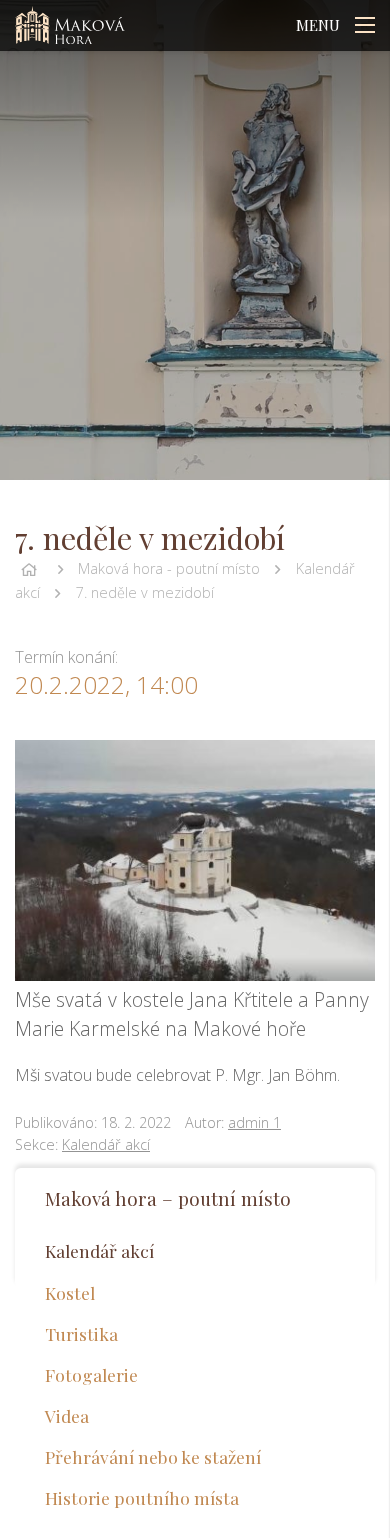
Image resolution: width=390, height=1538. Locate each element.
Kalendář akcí (106, 1144)
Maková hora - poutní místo (169, 568)
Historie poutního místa (142, 1497)
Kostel (70, 1292)
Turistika (81, 1333)
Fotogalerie (91, 1374)
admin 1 (254, 1122)
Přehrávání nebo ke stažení (153, 1456)
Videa (67, 1415)
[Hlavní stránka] (29, 568)
